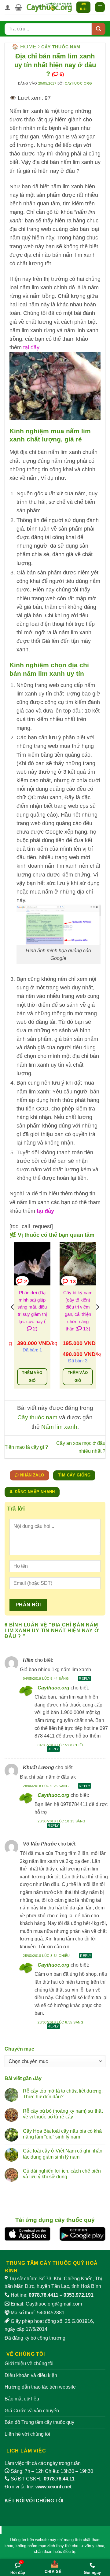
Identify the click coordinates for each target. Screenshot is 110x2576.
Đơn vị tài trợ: (38, 2487)
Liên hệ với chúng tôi (27, 2434)
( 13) (83, 1329)
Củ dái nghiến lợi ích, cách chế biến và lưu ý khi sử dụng (62, 2174)
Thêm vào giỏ (32, 1377)
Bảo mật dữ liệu (22, 2399)
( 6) (58, 74)
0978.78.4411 (44, 2295)
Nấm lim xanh (59, 1427)
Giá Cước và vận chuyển (32, 2411)
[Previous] (13, 1319)
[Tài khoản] (8, 7)
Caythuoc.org (53, 1688)
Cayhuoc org (78, 83)
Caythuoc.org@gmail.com (54, 2304)
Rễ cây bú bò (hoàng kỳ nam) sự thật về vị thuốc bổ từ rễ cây (63, 2114)
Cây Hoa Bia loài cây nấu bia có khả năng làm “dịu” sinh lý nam (62, 2134)
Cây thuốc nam (61, 47)
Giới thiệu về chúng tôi (29, 2363)
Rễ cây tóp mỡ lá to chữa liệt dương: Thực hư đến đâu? (63, 2094)
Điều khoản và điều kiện (31, 2375)
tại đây (31, 347)
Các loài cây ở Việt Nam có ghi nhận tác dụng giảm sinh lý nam (63, 2154)
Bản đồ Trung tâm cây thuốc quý (39, 2422)
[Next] (97, 1319)
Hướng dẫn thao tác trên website (40, 2387)
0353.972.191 (79, 2295)
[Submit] (99, 29)
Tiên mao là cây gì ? (26, 1447)
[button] (18, 7)
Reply (84, 1678)
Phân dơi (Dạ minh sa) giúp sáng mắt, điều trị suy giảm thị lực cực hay (32, 1307)
